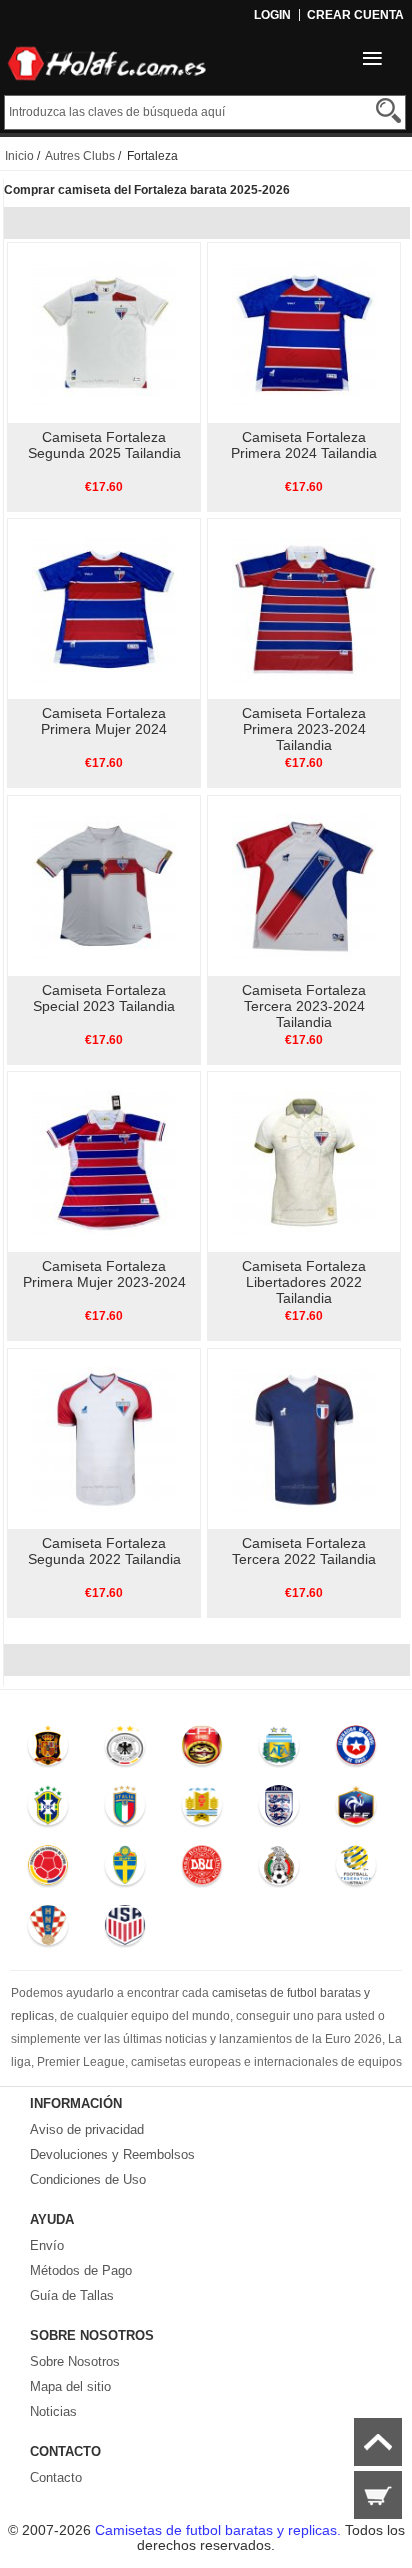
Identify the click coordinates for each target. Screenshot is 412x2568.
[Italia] (124, 1810)
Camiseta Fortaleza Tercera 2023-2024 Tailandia (304, 1006)
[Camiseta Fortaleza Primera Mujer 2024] (104, 608)
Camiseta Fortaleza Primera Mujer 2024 (104, 721)
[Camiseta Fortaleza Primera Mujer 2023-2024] (104, 1161)
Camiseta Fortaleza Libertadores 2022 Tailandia (304, 1282)
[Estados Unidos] (124, 1930)
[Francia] (355, 1810)
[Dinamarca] (201, 1870)
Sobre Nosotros (75, 2361)
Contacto (56, 2477)
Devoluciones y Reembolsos (112, 2154)
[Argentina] (278, 1750)
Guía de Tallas (72, 2295)
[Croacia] (48, 1930)
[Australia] (355, 1870)
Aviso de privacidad (87, 2129)
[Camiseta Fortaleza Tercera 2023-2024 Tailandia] (304, 885)
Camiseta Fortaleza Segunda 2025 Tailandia (104, 445)
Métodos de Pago (81, 2270)
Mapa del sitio (70, 2386)
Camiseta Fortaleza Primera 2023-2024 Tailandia (304, 729)
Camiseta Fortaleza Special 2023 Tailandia (104, 998)
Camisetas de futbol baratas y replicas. (220, 2530)
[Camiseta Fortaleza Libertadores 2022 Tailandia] (304, 1161)
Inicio (19, 156)
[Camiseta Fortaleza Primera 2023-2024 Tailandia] (304, 608)
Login (272, 15)
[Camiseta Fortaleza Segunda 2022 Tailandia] (104, 1438)
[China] (201, 1750)
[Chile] (355, 1750)
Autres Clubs (80, 156)
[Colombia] (48, 1870)
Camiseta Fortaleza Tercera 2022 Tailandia (304, 1551)
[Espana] (48, 1750)
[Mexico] (278, 1870)
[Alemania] (124, 1750)
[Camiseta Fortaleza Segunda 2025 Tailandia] (104, 332)
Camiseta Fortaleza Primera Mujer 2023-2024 (104, 1274)
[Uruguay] (201, 1810)
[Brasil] (48, 1810)
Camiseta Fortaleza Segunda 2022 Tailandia (104, 1551)
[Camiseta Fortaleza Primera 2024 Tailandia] (304, 332)
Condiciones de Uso (88, 2179)
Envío (47, 2245)
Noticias (53, 2411)
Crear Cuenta (355, 15)
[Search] (388, 110)
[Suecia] (124, 1870)
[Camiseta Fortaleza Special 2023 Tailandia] (104, 885)
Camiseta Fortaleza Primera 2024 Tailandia (304, 445)
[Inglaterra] (278, 1810)
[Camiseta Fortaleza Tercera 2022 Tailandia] (304, 1438)
